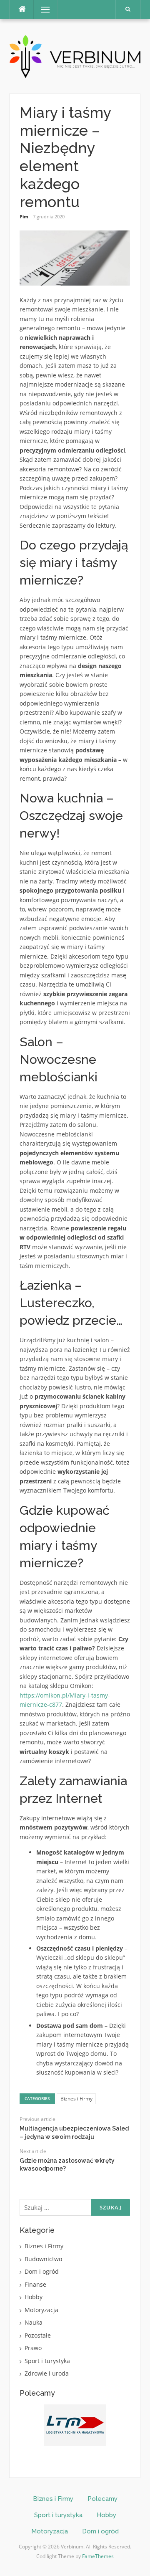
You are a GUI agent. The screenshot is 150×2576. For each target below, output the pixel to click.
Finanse (35, 2284)
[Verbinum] (75, 56)
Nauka (34, 2322)
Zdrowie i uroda (47, 2373)
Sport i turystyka (47, 2361)
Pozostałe (38, 2335)
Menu (42, 9)
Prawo (33, 2348)
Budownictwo (43, 2259)
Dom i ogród (42, 2271)
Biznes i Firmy (76, 2099)
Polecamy (102, 2499)
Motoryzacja (41, 2310)
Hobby (34, 2297)
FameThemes (98, 2556)
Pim (24, 216)
